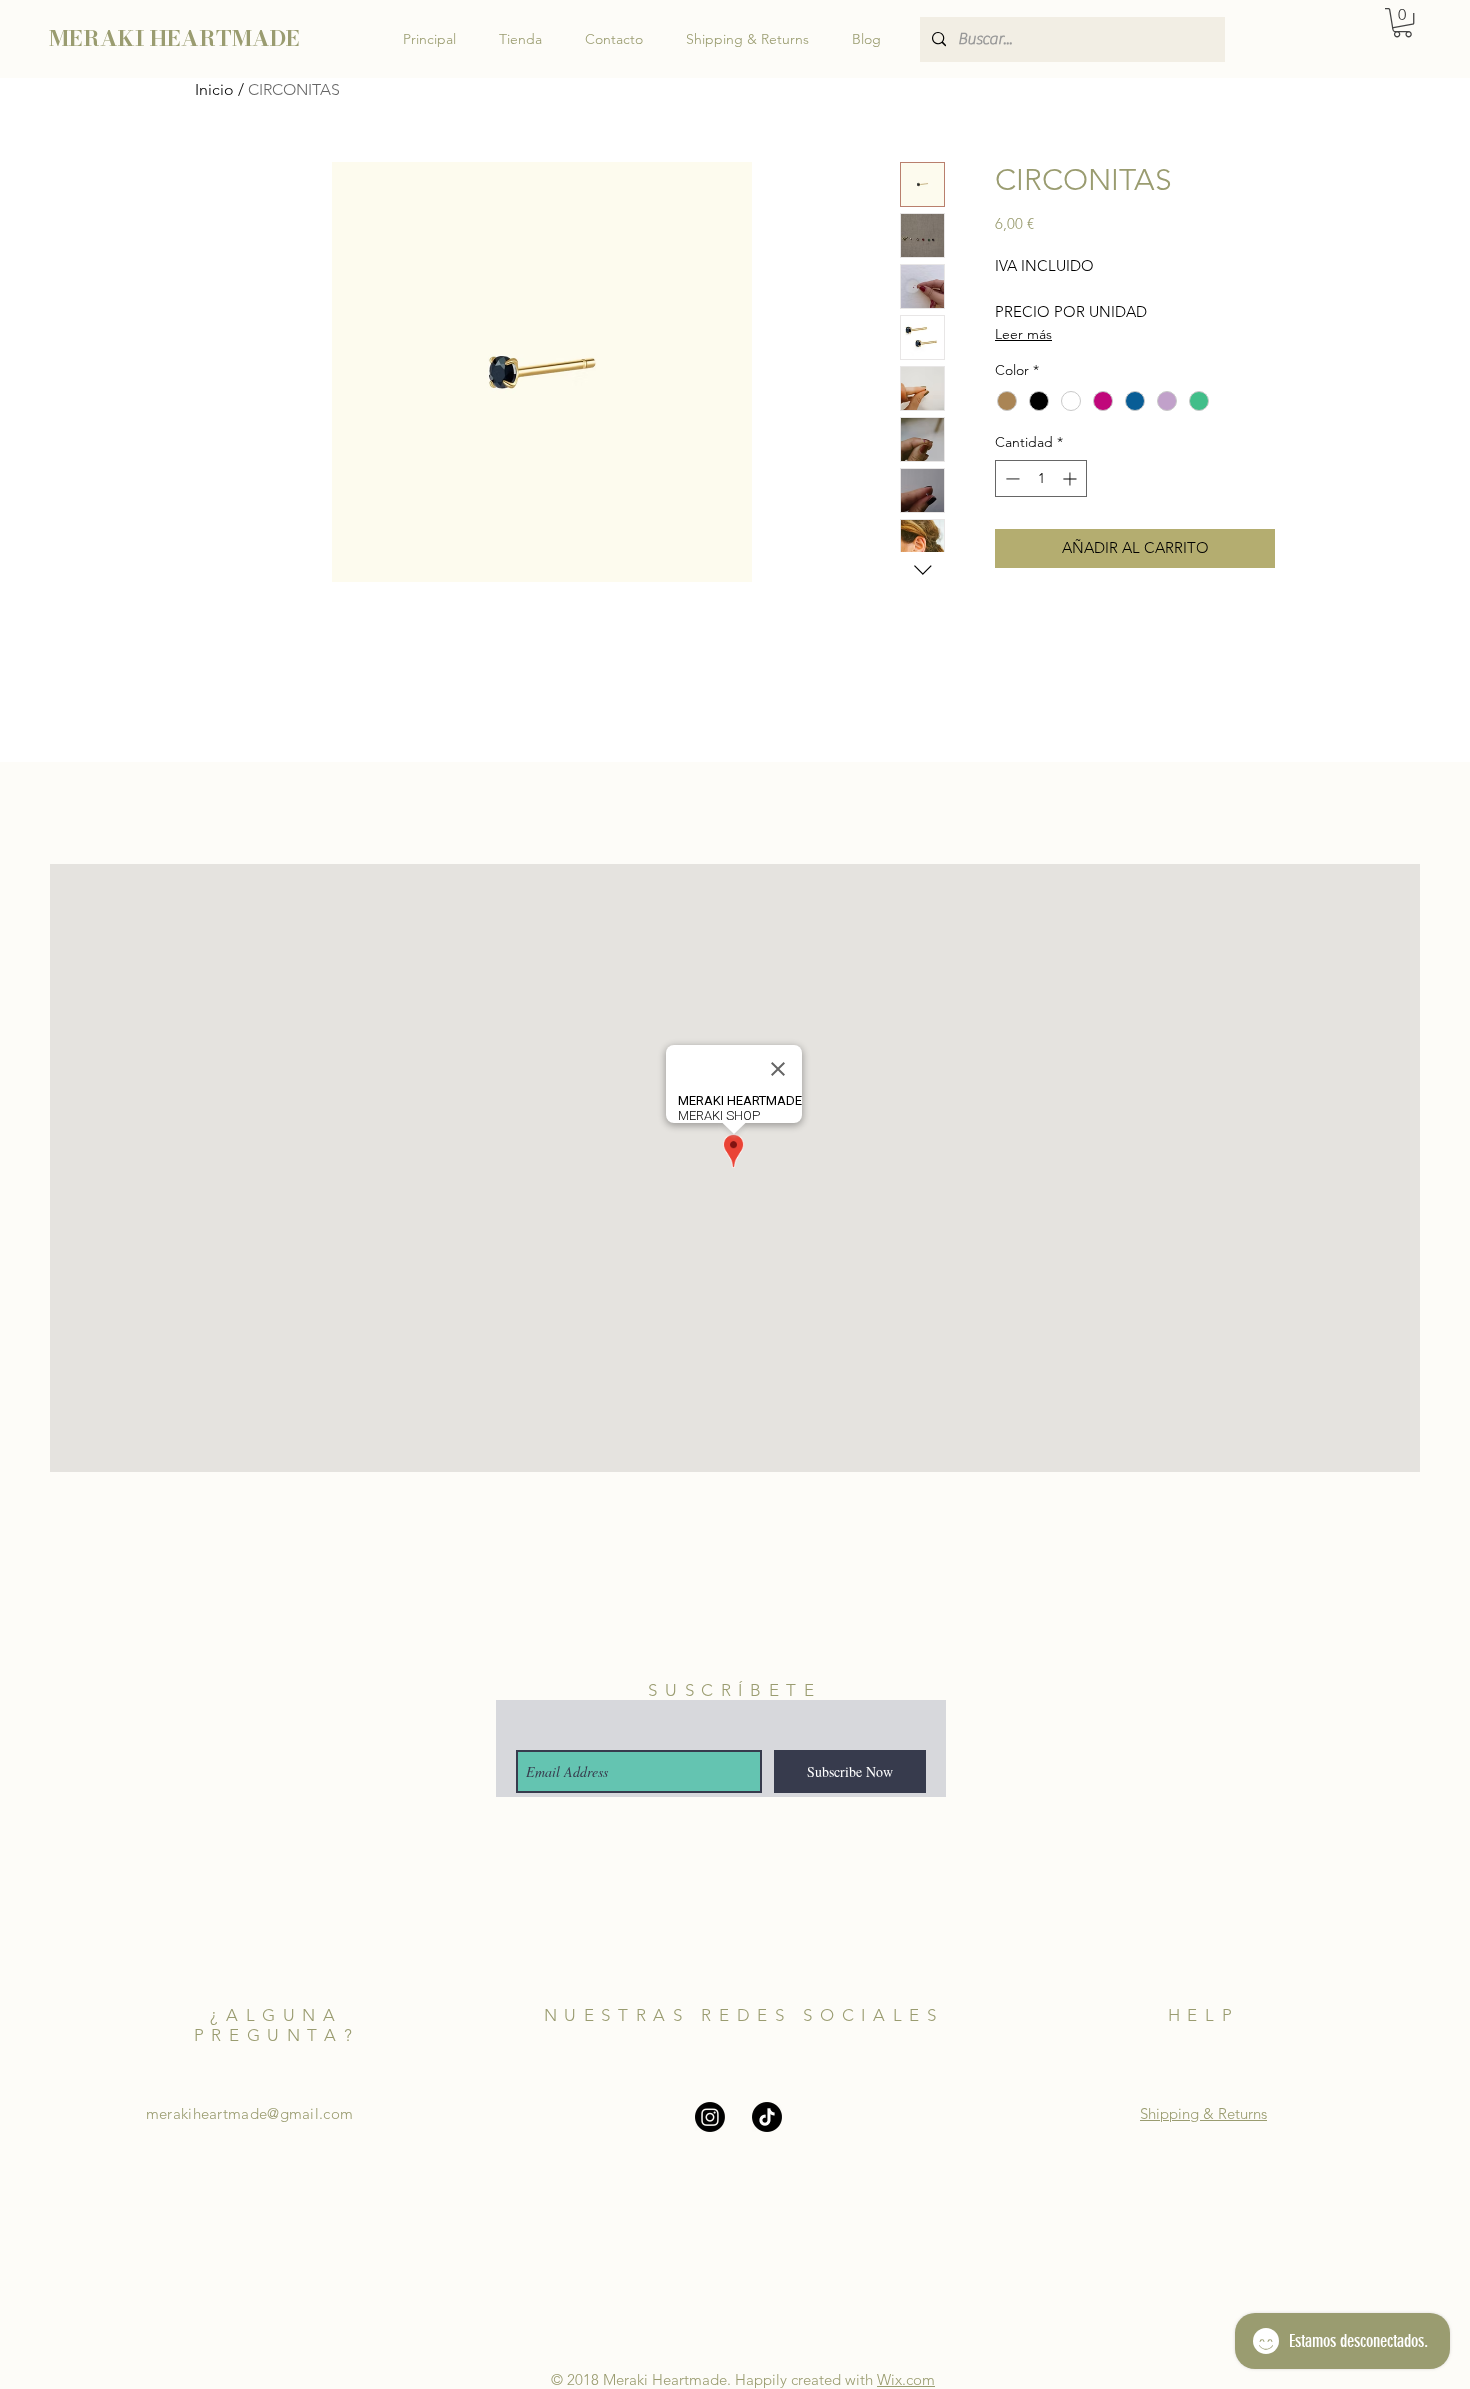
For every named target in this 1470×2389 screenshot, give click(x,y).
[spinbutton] (1041, 478)
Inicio (214, 89)
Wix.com (906, 2379)
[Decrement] (1010, 478)
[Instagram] (710, 2117)
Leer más (1023, 334)
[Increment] (1071, 478)
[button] (1402, 22)
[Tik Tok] (767, 2117)
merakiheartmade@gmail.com (250, 2113)
